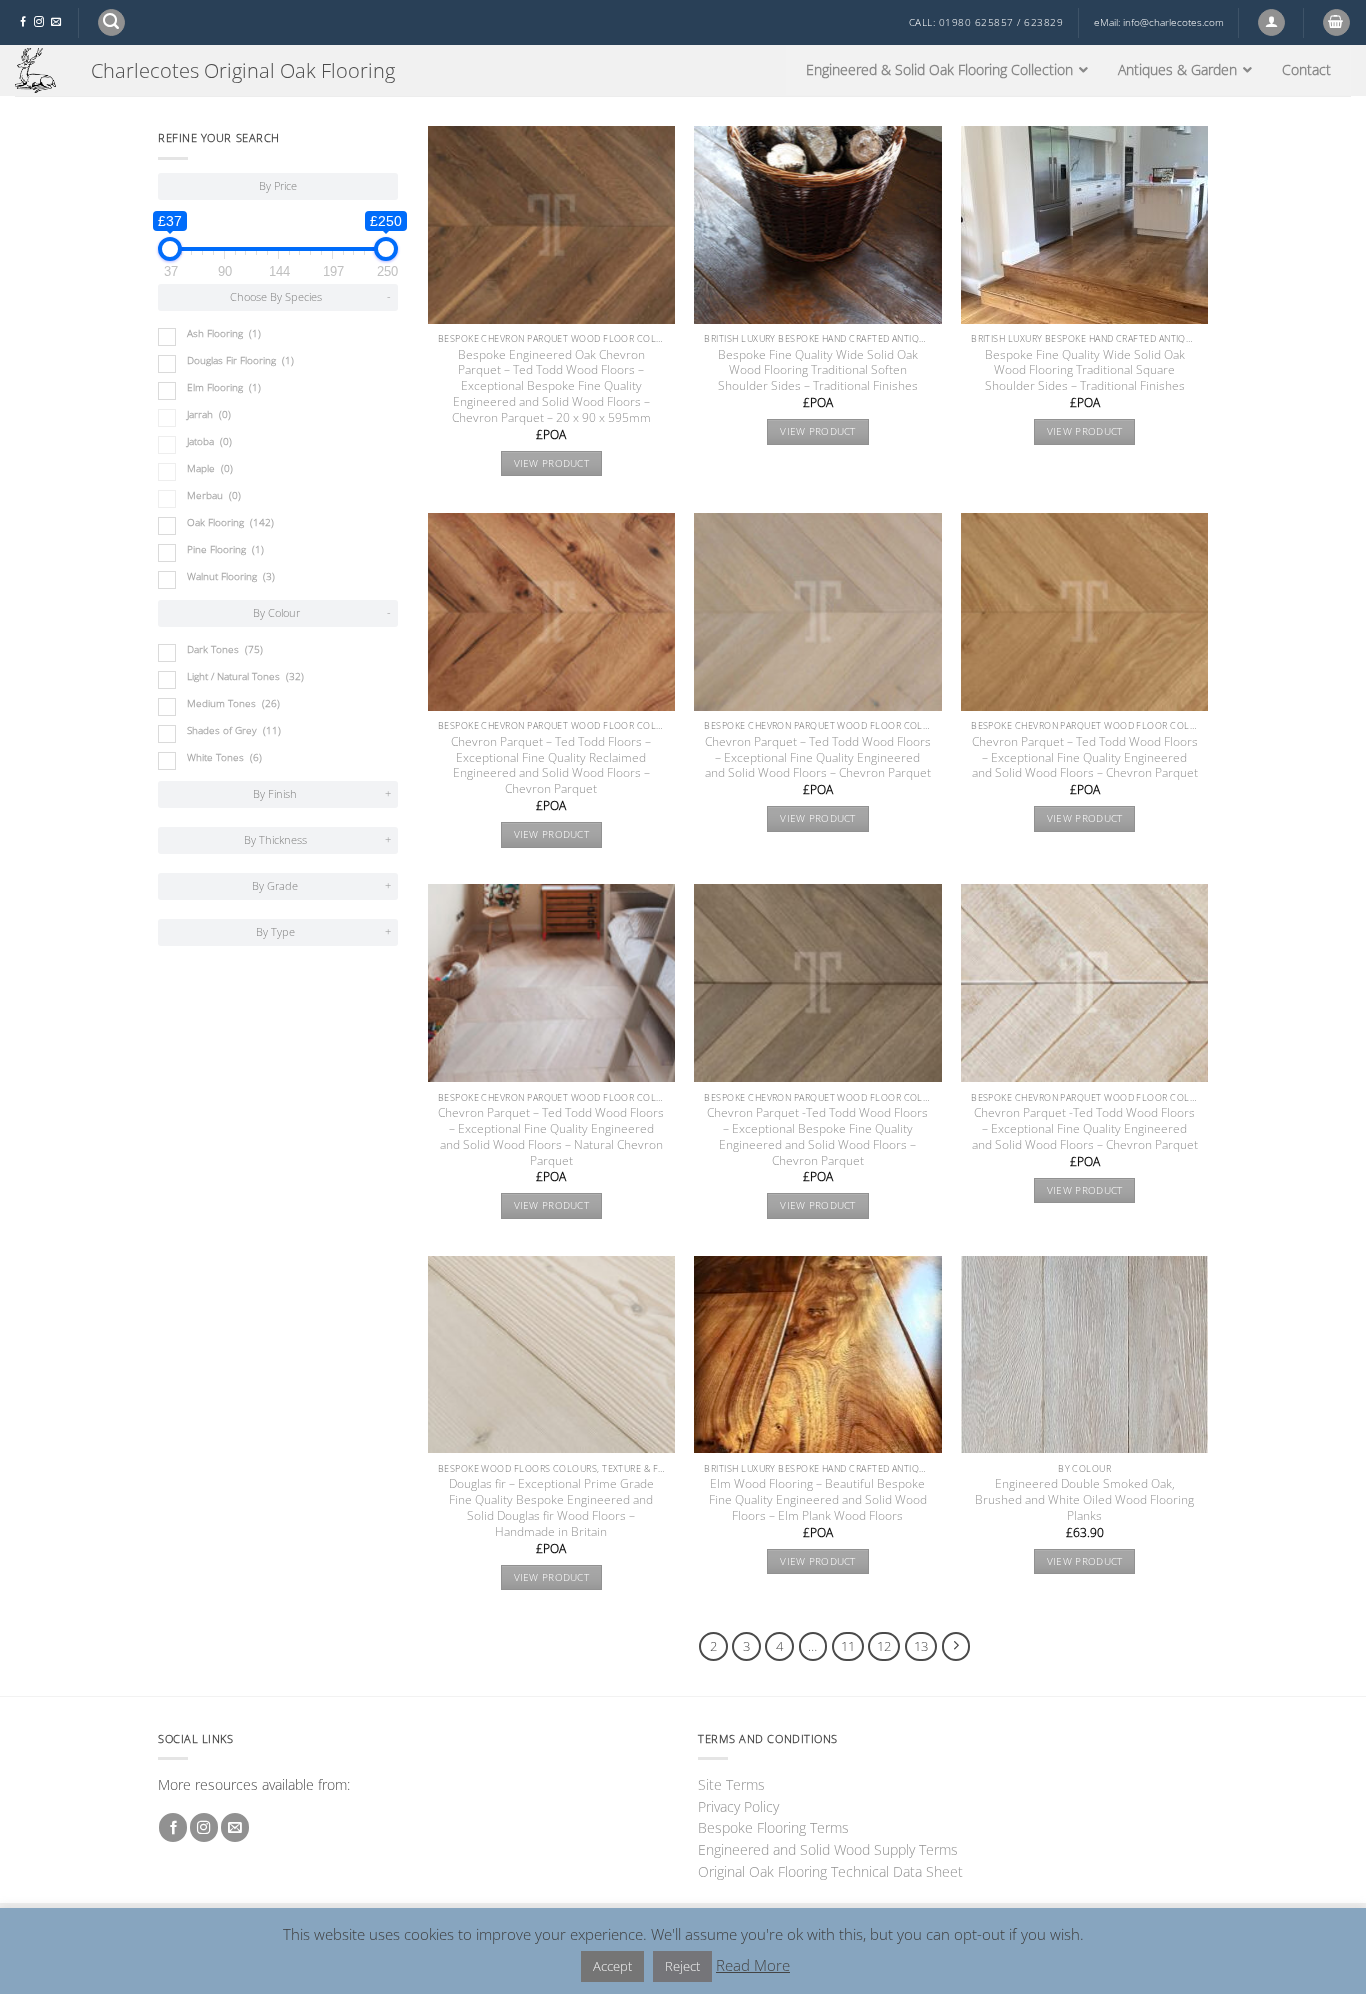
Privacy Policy (738, 1806)
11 (848, 1646)
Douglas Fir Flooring (240, 360)
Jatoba (209, 441)
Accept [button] (612, 1966)
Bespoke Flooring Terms (773, 1827)
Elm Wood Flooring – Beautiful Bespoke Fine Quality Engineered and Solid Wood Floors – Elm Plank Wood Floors (818, 1500)
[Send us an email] (56, 22)
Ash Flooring (224, 333)
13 (921, 1646)
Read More (753, 1965)
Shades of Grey (234, 730)
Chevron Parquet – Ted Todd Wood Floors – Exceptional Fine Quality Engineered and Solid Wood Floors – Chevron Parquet (818, 758)
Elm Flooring (224, 387)
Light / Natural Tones (245, 676)
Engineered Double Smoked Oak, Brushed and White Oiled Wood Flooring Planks (1084, 1500)
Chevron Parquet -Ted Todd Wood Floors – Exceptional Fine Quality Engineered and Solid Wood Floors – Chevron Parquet (1085, 1129)
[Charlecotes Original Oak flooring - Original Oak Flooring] (38, 70)
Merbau (214, 495)
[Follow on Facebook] (23, 22)
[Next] (956, 1646)
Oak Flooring (230, 522)
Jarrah (209, 414)
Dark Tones (225, 649)
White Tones (224, 757)
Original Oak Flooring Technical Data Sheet (830, 1871)
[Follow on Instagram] (39, 22)
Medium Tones (233, 703)
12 (884, 1646)
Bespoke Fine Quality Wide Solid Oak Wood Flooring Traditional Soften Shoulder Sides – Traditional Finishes (818, 371)
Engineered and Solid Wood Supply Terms (828, 1849)
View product (552, 463)
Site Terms (731, 1784)
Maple (210, 468)
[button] (111, 22)
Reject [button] (682, 1966)
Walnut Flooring (231, 576)
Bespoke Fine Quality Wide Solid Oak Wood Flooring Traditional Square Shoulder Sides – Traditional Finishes (1085, 371)
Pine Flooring (225, 549)
